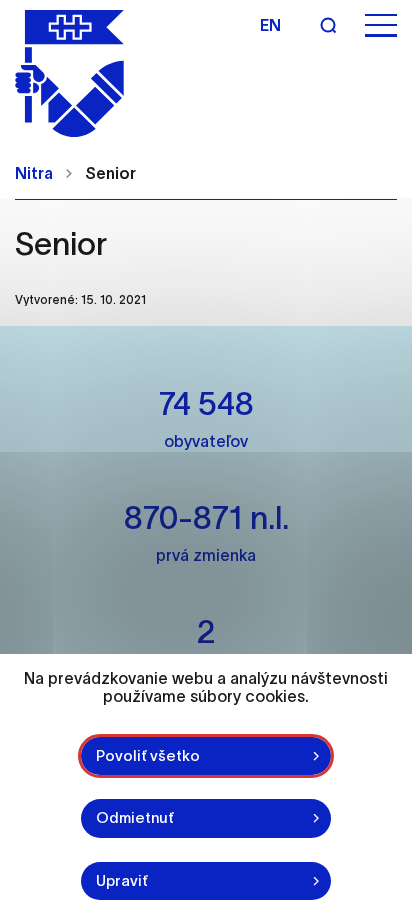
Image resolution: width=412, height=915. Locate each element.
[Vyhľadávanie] (328, 25)
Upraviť (122, 880)
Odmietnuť (135, 817)
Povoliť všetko (148, 755)
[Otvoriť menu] (381, 25)
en (270, 25)
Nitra (34, 173)
